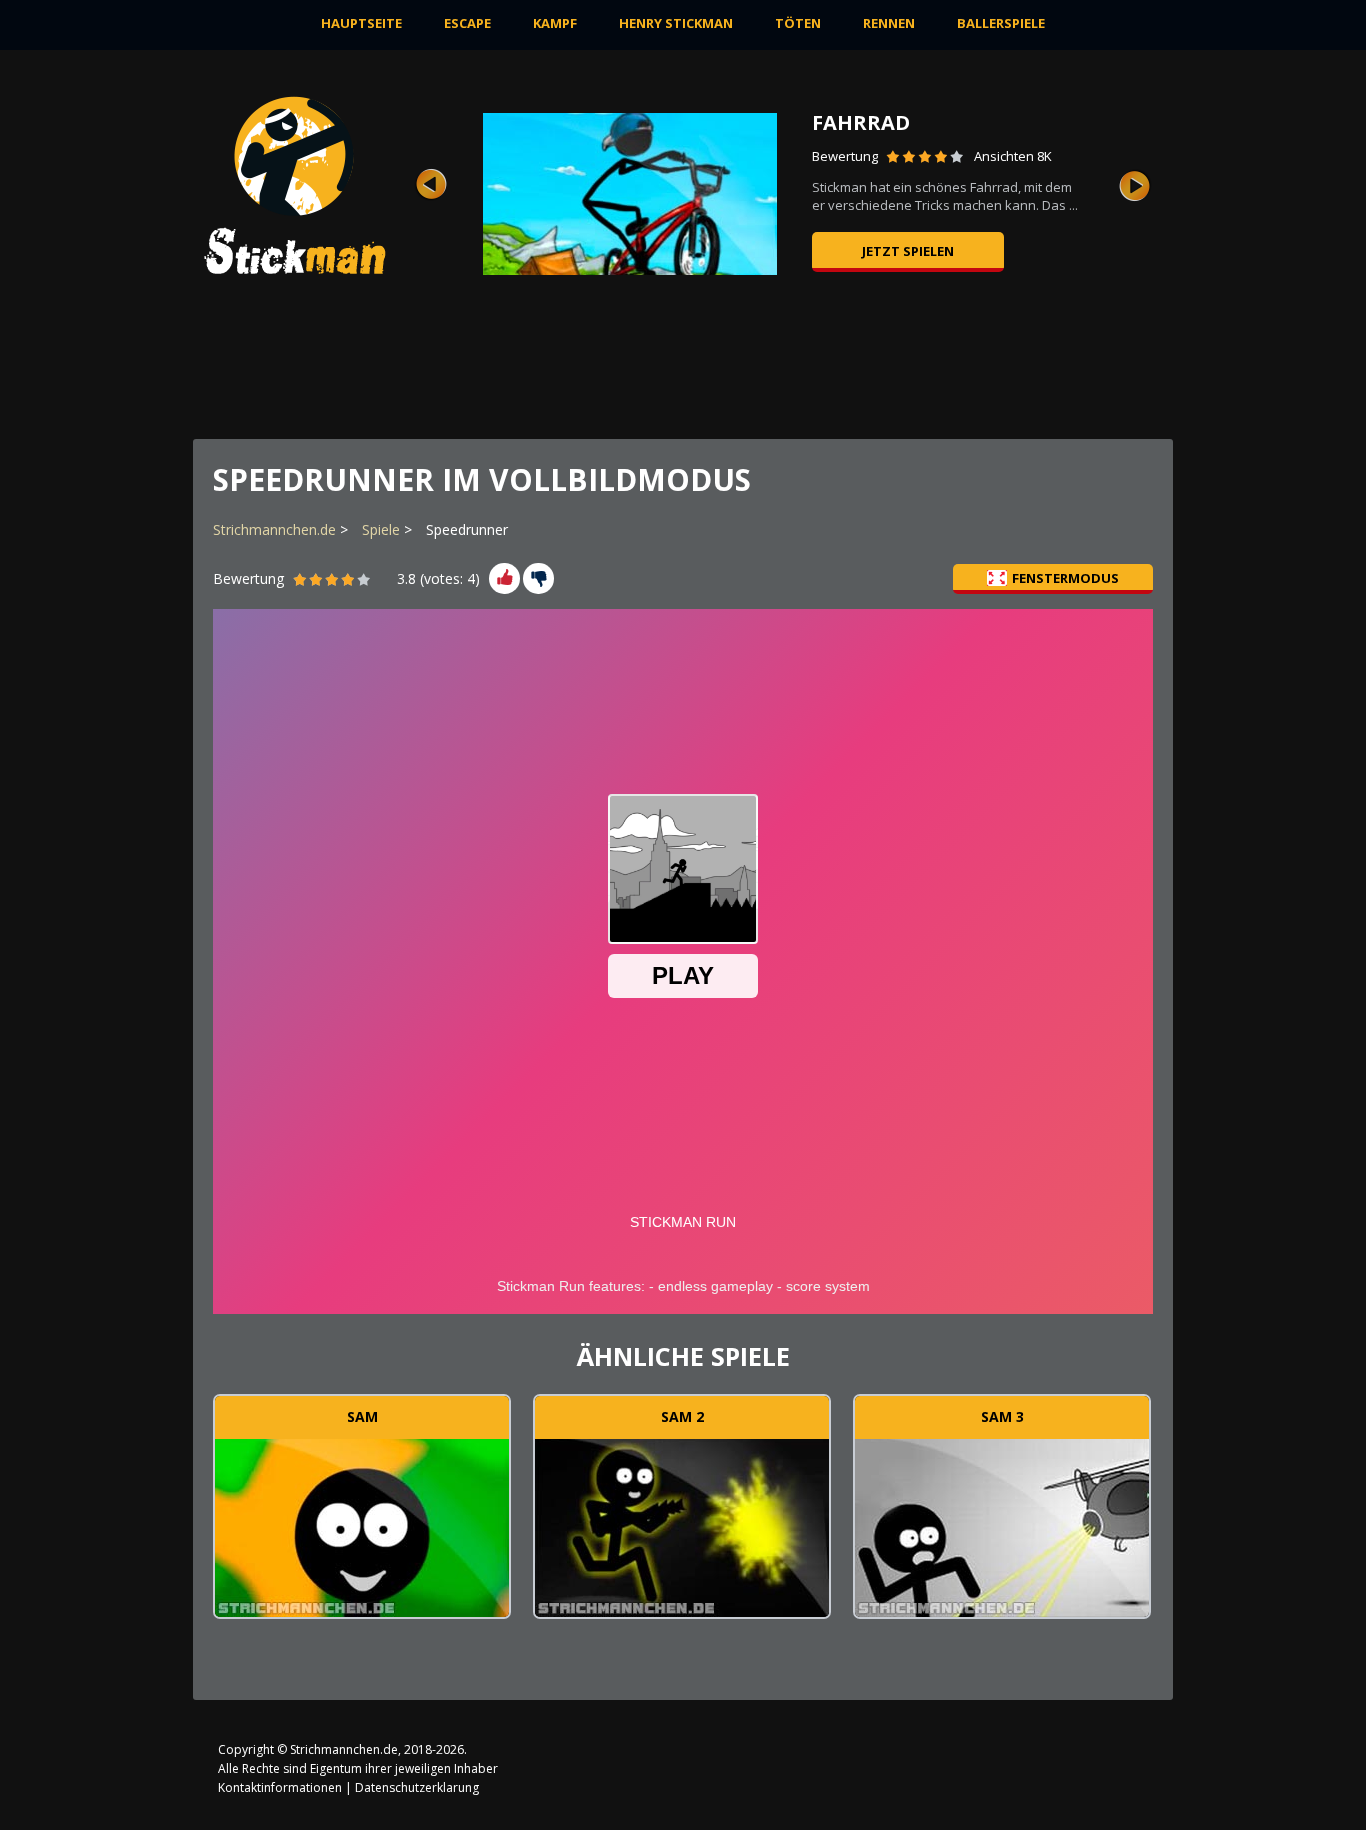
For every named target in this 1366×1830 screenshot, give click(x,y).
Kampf (555, 23)
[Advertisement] (804, 365)
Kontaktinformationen (280, 1787)
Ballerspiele (1001, 23)
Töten (798, 23)
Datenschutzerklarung (417, 1787)
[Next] (1135, 185)
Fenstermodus (1065, 578)
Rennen (889, 23)
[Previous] (431, 185)
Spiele (381, 529)
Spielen (362, 1525)
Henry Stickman (676, 23)
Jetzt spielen (908, 251)
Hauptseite (361, 23)
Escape (467, 23)
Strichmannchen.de (274, 529)
